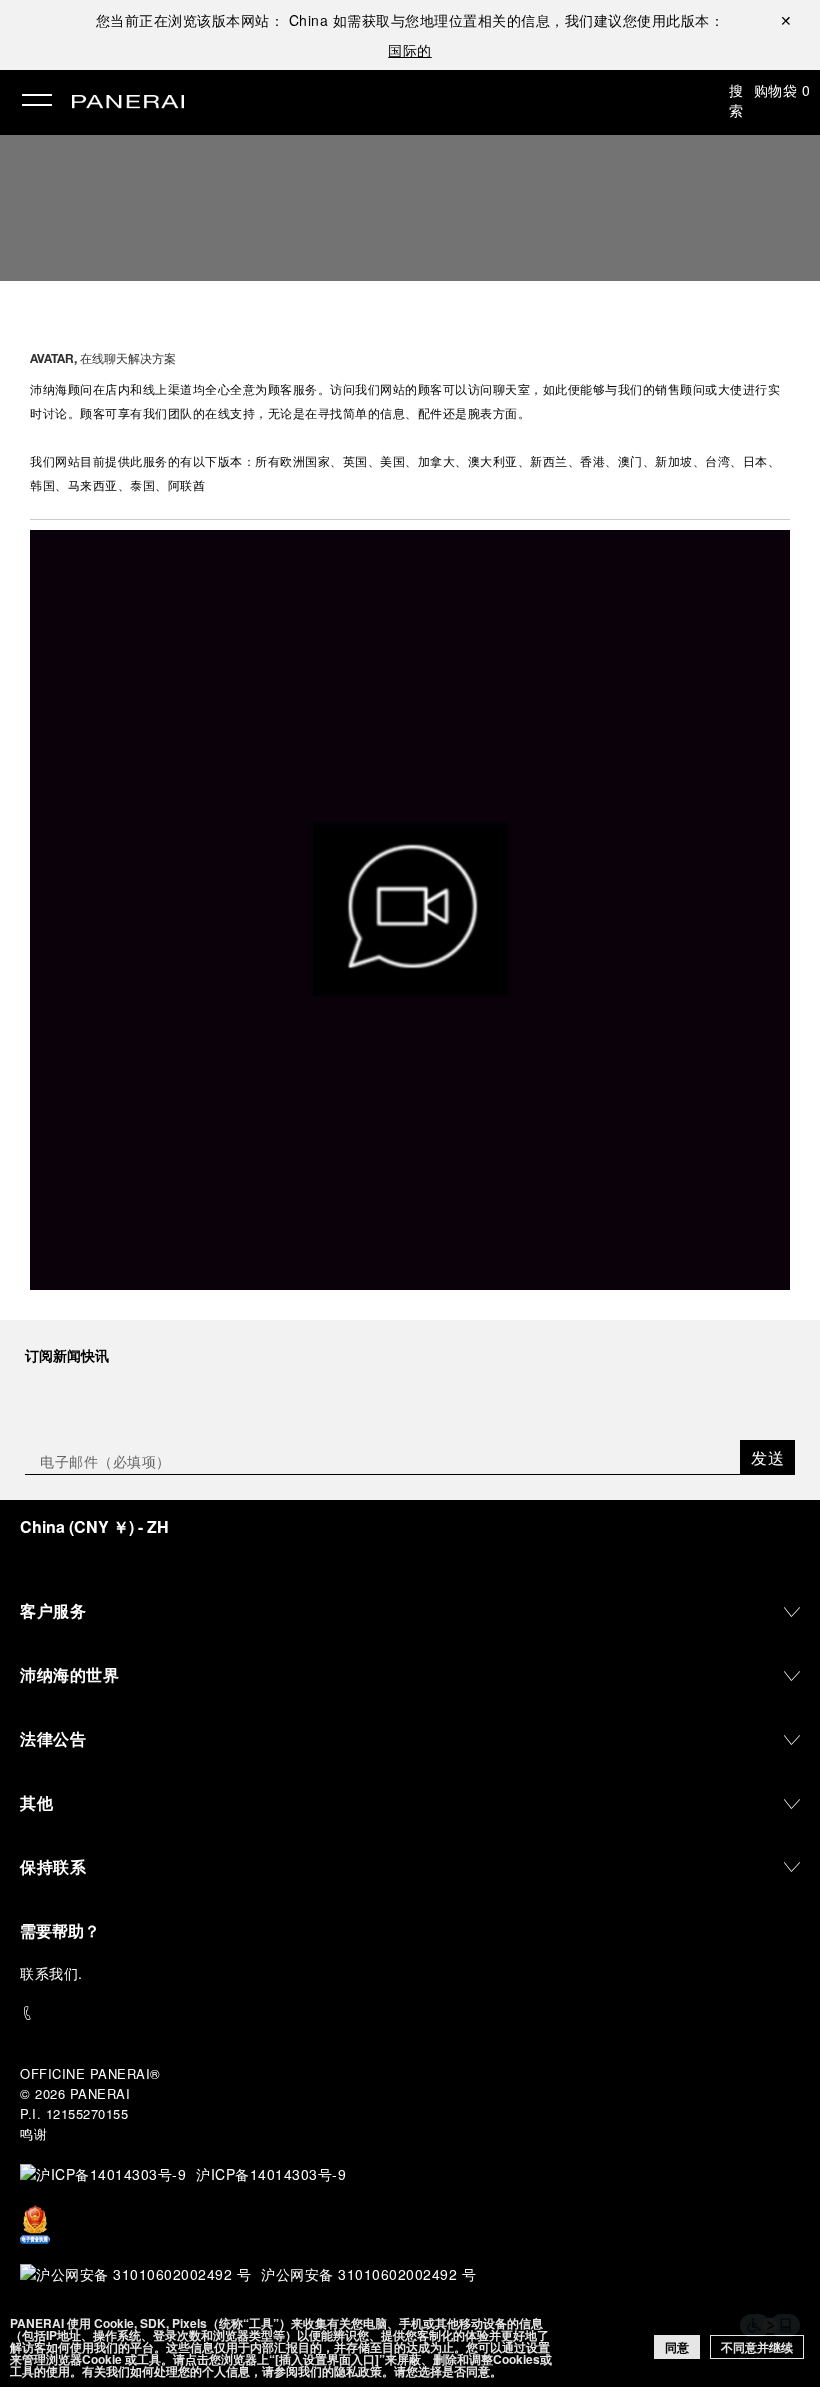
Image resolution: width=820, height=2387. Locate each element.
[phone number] (410, 2013)
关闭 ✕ (786, 20)
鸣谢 (33, 2133)
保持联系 (53, 1866)
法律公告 (53, 1738)
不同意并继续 (757, 2347)
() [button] (94, 1526)
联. (51, 1973)
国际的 (410, 50)
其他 (36, 1802)
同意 (677, 2347)
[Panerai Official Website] (128, 103)
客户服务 (53, 1610)
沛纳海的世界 (69, 1674)
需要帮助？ (60, 1930)
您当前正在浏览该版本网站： (212, 20)
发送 (767, 1457)
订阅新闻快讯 (67, 1355)
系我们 (57, 1973)
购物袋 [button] (782, 90)
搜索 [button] (736, 100)
